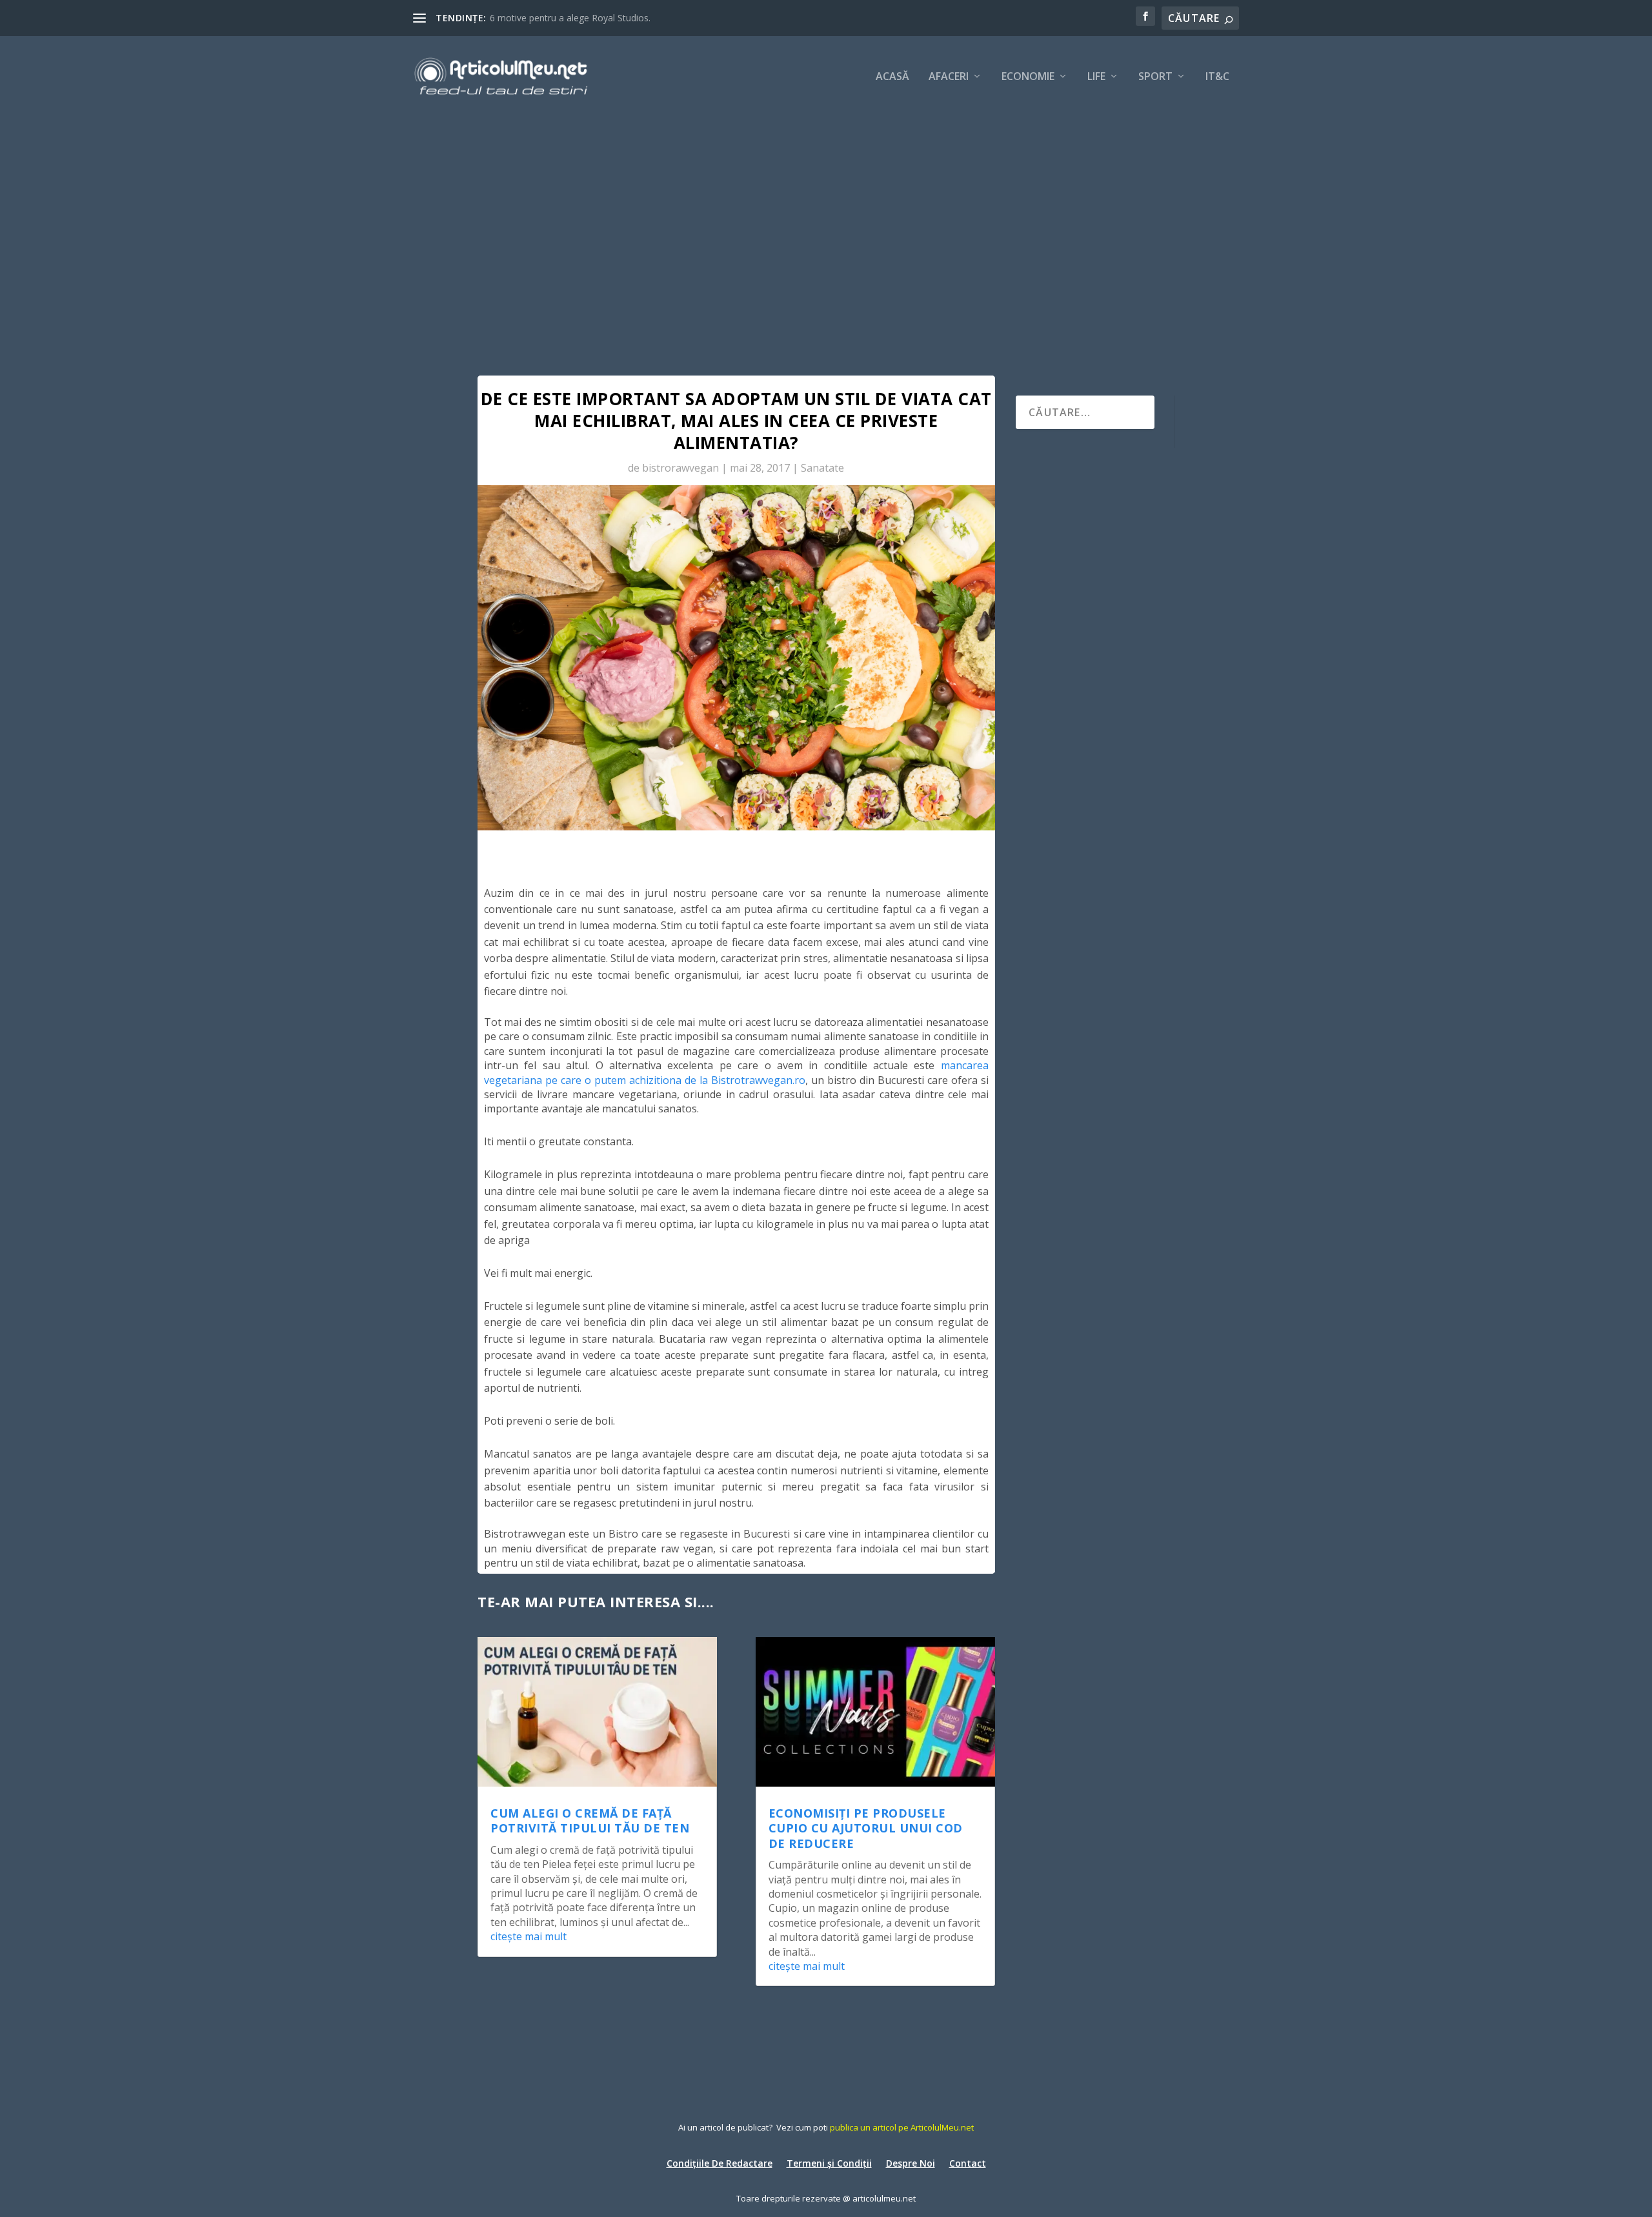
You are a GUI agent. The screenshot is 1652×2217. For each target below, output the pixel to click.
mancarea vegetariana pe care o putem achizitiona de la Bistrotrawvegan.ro (736, 1072)
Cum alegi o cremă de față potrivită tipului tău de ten (590, 1821)
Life (1096, 77)
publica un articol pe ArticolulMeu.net (902, 2127)
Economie (1028, 77)
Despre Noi (911, 2162)
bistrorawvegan (680, 468)
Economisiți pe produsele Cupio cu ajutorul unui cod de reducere (866, 1828)
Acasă (892, 77)
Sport (1155, 77)
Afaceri (949, 77)
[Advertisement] (826, 213)
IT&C (1217, 77)
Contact (968, 2162)
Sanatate (822, 468)
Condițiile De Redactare (720, 2162)
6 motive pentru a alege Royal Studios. (570, 18)
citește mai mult (529, 1936)
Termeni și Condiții (829, 2162)
